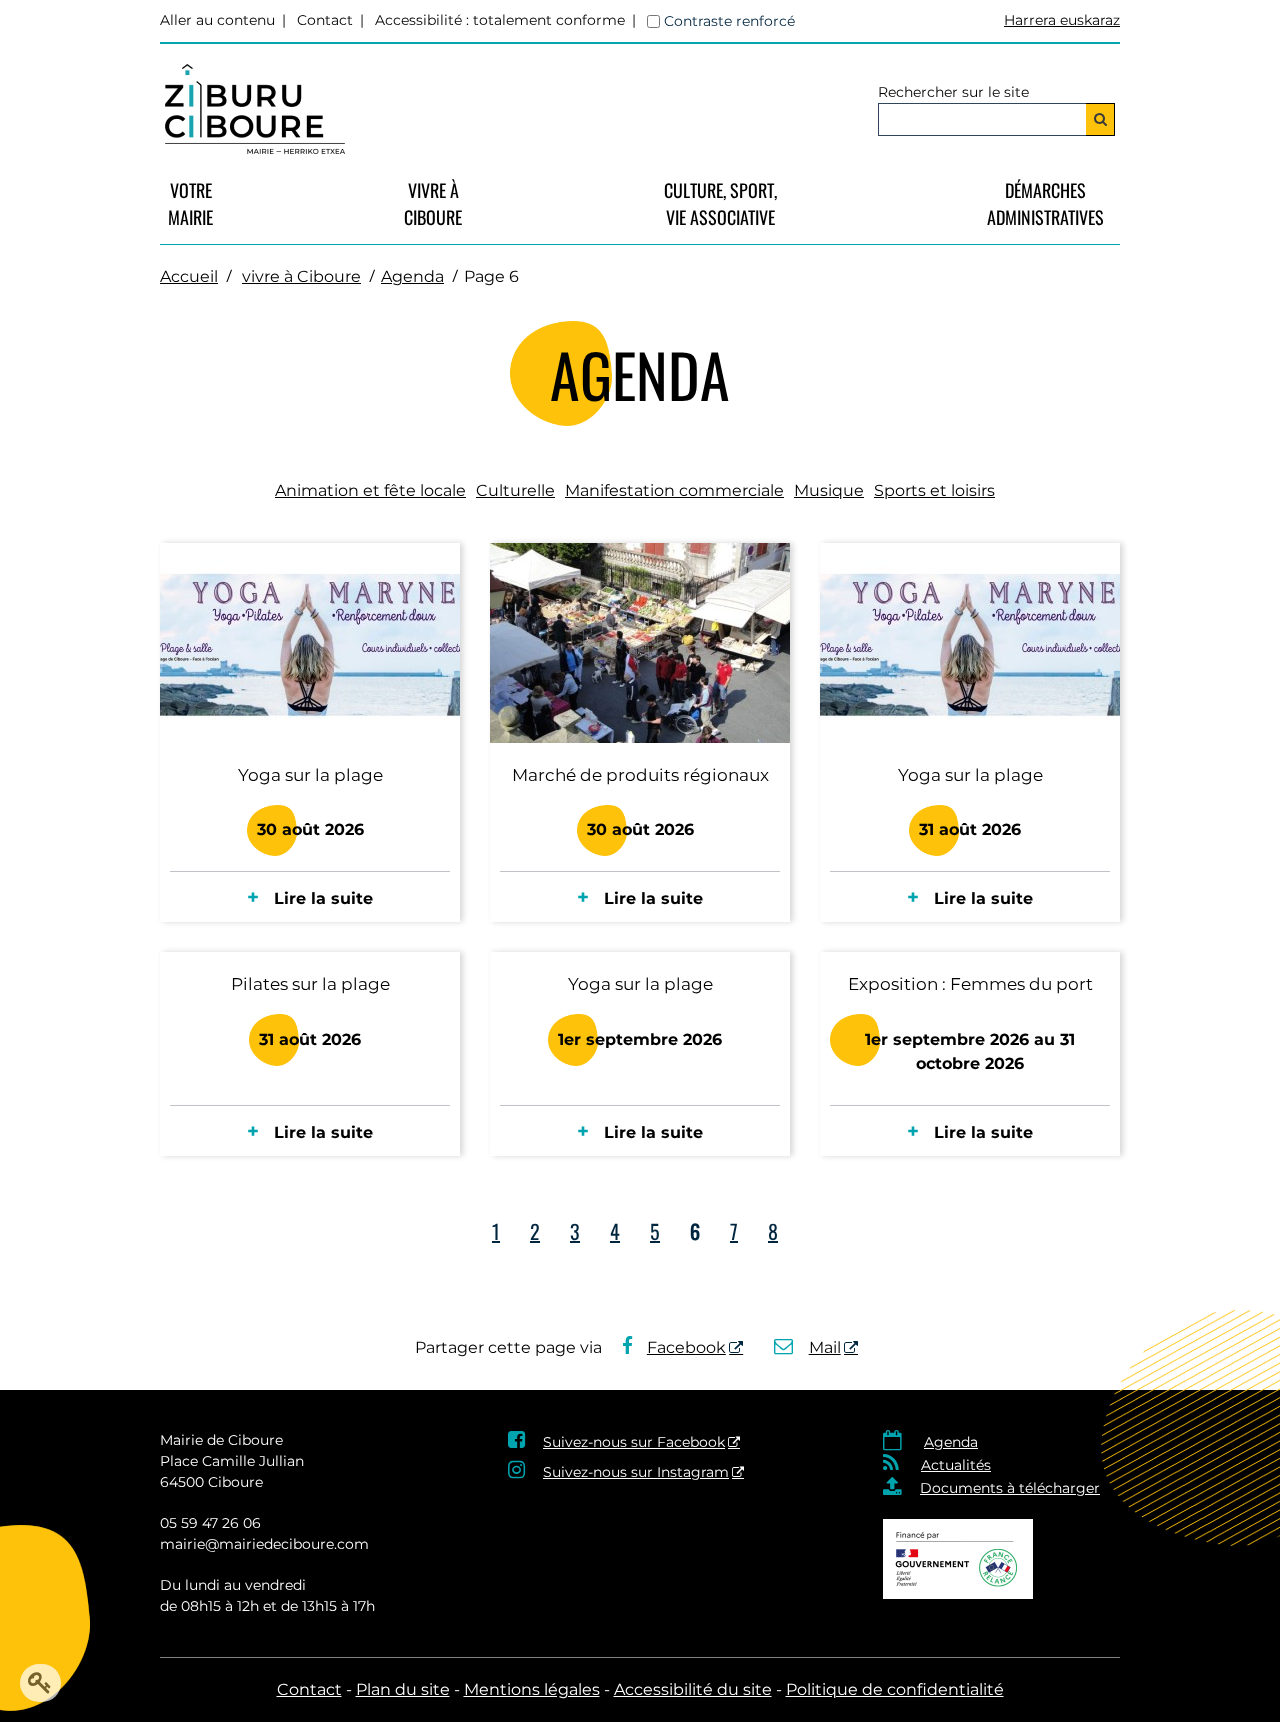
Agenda (412, 276)
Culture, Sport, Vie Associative (720, 203)
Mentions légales (532, 1689)
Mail (825, 1347)
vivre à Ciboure (433, 203)
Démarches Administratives (1045, 203)
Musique (829, 490)
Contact (325, 20)
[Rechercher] (1100, 119)
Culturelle (515, 490)
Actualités (956, 1465)
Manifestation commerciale (674, 490)
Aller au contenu (217, 20)
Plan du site (403, 1689)
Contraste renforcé (729, 21)
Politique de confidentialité (895, 1689)
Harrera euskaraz (1062, 20)
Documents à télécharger (1010, 1488)
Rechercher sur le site (953, 92)
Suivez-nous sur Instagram (636, 1472)
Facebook (686, 1347)
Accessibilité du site (693, 1689)
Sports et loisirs (934, 490)
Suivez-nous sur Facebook (634, 1442)
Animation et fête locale (370, 490)
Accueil (189, 276)
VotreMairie (190, 203)
